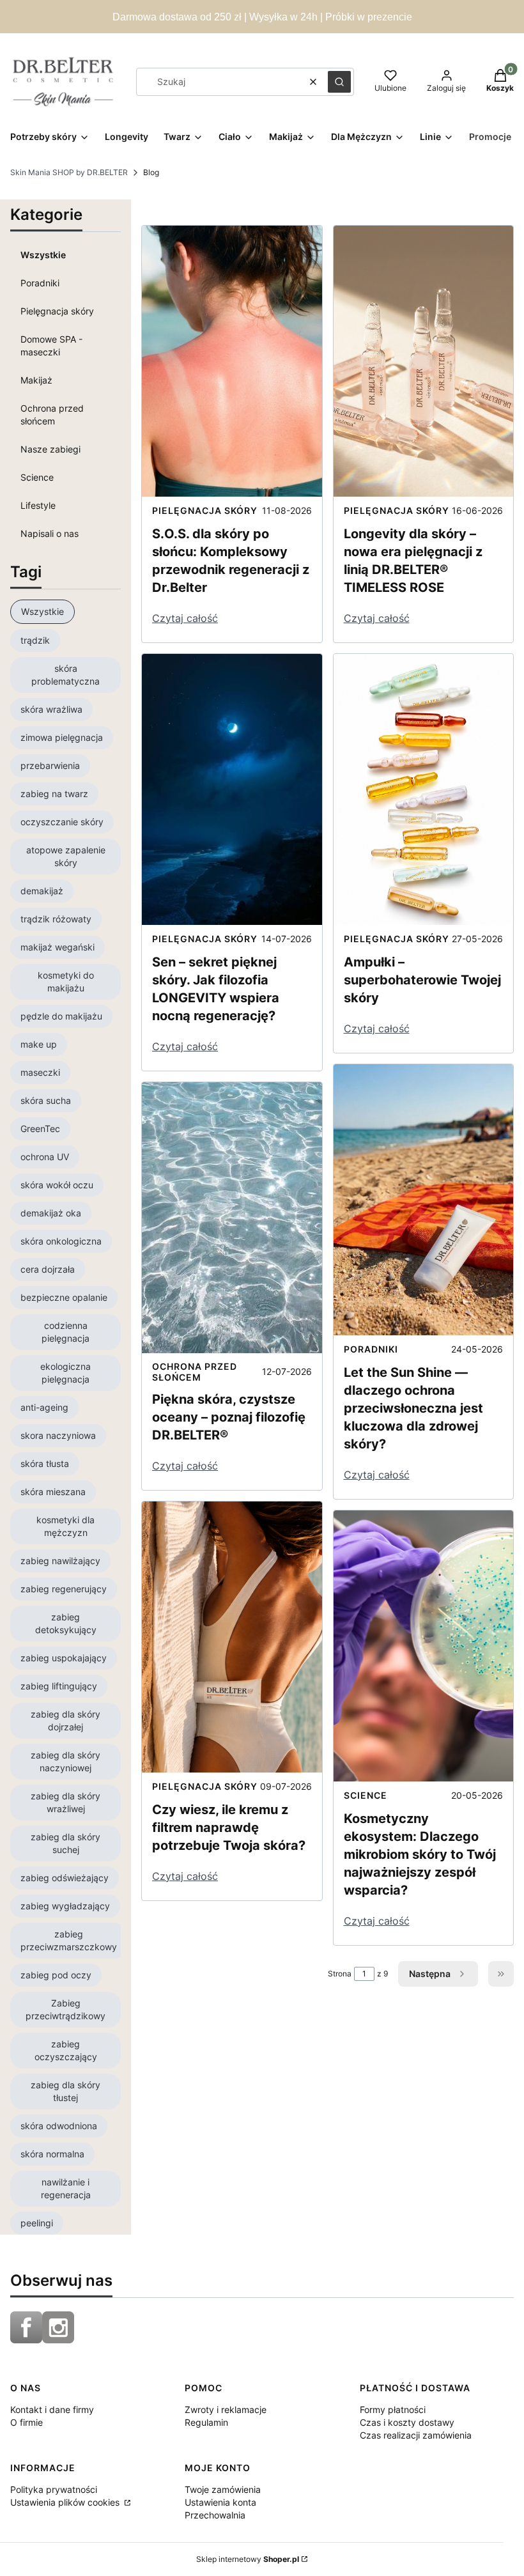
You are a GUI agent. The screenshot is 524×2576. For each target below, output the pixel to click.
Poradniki (40, 283)
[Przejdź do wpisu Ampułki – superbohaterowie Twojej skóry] (424, 789)
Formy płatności (393, 2409)
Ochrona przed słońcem (52, 415)
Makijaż (36, 380)
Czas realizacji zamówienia (416, 2435)
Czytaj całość (185, 618)
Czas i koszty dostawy (407, 2422)
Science (37, 477)
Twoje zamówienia (223, 2489)
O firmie (27, 2422)
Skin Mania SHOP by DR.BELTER (69, 172)
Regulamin (206, 2422)
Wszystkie (43, 255)
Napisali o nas (50, 533)
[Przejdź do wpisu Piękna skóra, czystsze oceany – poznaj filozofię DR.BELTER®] (232, 1218)
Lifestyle (38, 505)
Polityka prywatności (54, 2489)
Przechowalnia (215, 2515)
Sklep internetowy (248, 2559)
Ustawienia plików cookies (66, 2502)
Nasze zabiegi (50, 449)
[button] (339, 82)
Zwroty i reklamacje (226, 2409)
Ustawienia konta (220, 2502)
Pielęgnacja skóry (57, 311)
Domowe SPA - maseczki (51, 345)
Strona (340, 1974)
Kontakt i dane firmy (52, 2409)
